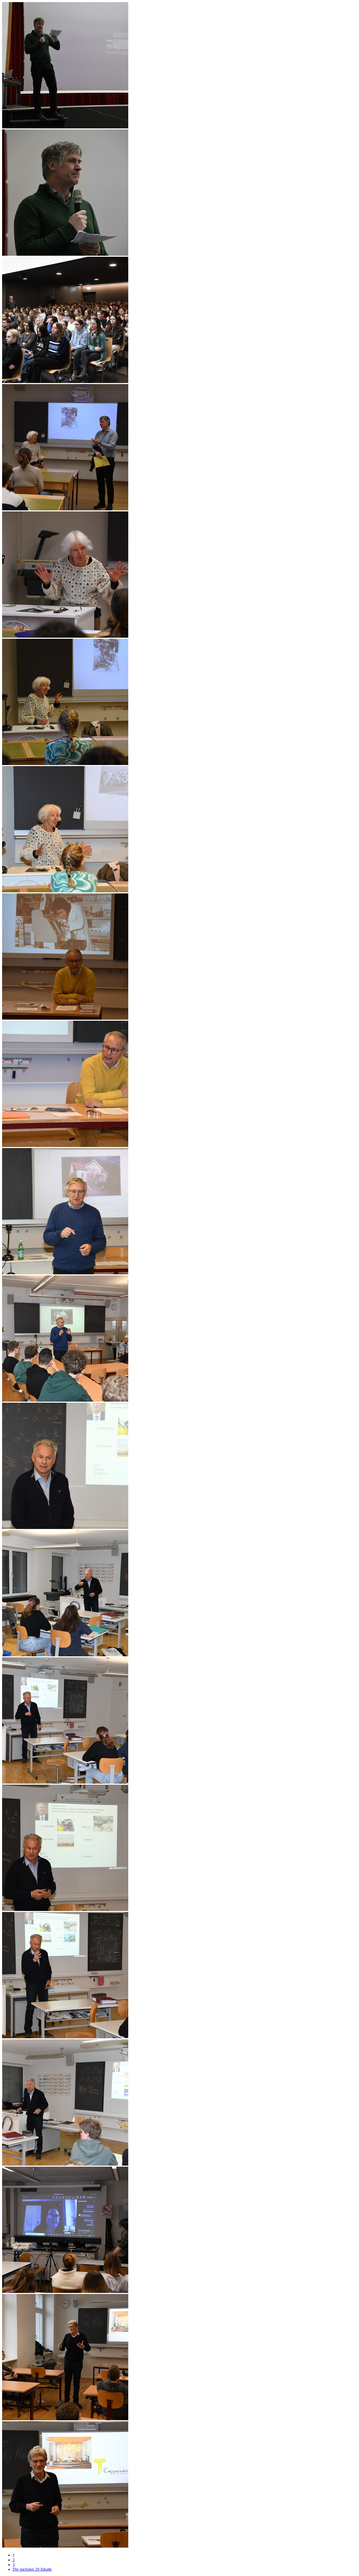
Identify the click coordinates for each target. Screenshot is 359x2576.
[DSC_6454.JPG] (65, 891)
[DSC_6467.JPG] (65, 1782)
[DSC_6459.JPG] (65, 1146)
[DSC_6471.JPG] (65, 2164)
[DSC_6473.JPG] (65, 2291)
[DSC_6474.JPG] (65, 2419)
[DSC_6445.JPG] (65, 382)
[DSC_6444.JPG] (65, 254)
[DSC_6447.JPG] (65, 509)
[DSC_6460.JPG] (65, 1273)
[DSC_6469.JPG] (65, 2037)
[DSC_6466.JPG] (65, 1655)
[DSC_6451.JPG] (65, 764)
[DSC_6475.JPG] (65, 2546)
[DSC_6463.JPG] (65, 1400)
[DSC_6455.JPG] (65, 1018)
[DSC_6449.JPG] (65, 636)
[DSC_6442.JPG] (65, 127)
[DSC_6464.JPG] (65, 1528)
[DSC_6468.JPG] (65, 1910)
